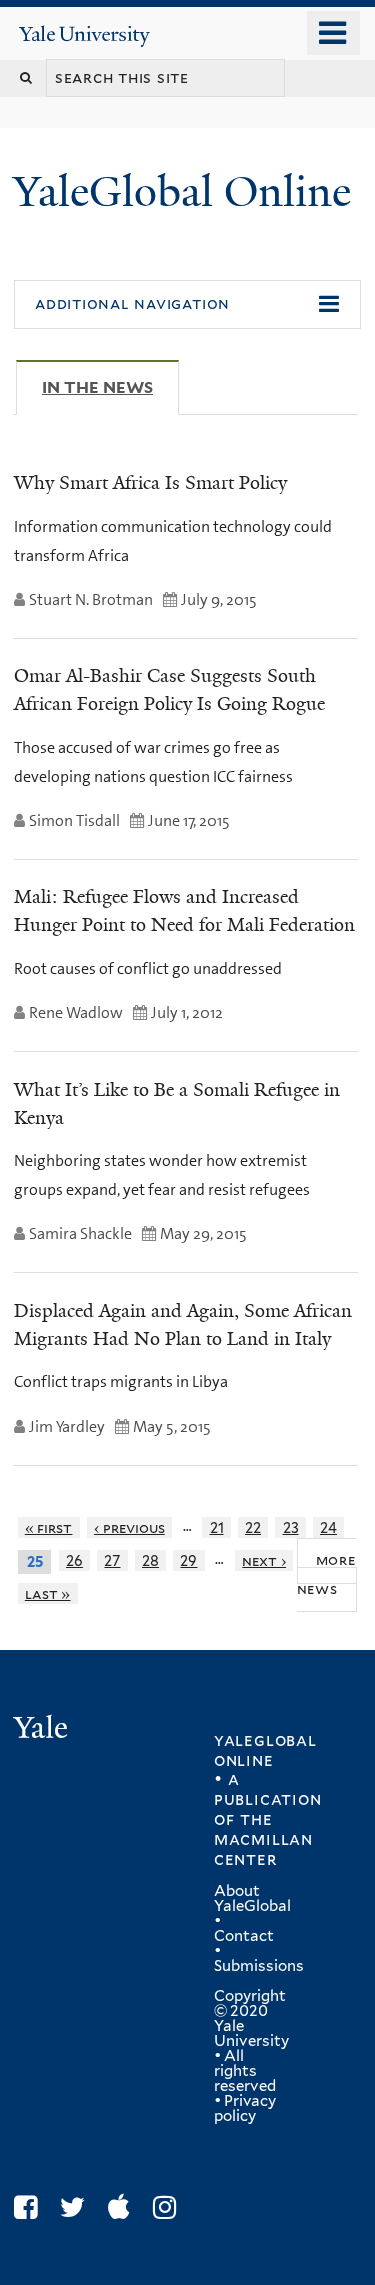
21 (217, 1527)
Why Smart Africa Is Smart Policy (150, 483)
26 (74, 1560)
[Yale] (43, 1730)
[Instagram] (169, 2207)
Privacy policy (245, 2108)
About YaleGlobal (252, 1898)
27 (112, 1560)
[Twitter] (77, 2207)
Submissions (259, 1966)
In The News (110, 387)
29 (188, 1560)
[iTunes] (124, 2207)
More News (326, 1574)
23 (291, 1527)
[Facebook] (30, 2207)
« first (49, 1527)
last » (48, 1593)
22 (253, 1527)
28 (150, 1560)
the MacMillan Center (263, 1839)
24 (328, 1527)
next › (264, 1560)
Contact (244, 1936)
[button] (187, 305)
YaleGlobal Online (182, 191)
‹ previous (129, 1527)
